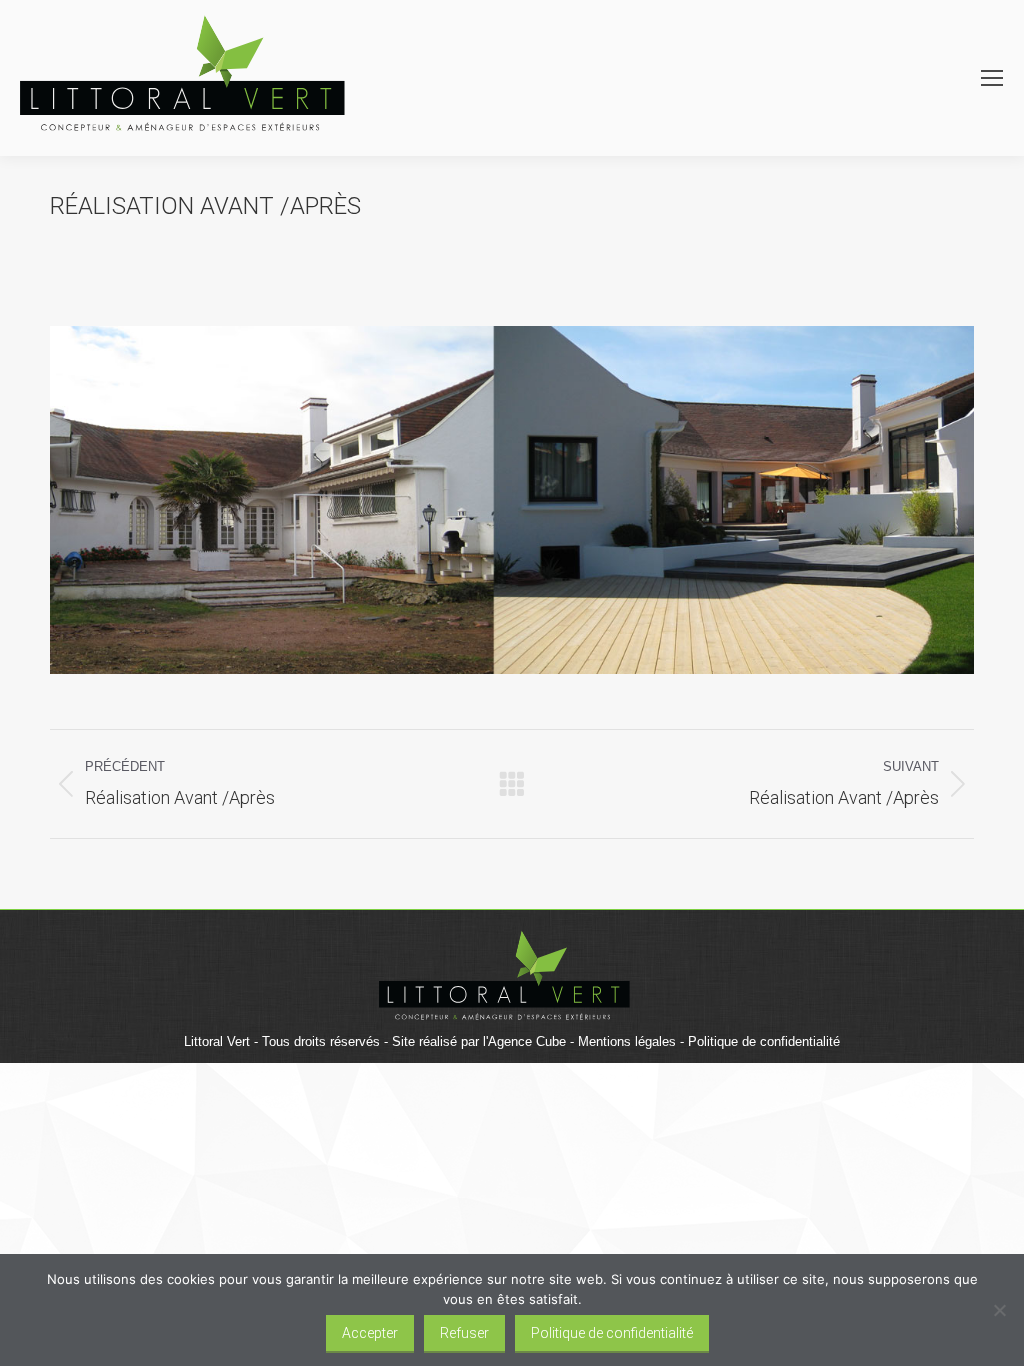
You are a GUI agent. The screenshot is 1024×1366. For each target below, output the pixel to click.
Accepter (370, 1333)
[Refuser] (999, 1310)
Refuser (464, 1333)
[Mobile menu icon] (992, 78)
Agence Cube (527, 1041)
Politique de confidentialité (764, 1041)
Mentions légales (627, 1041)
